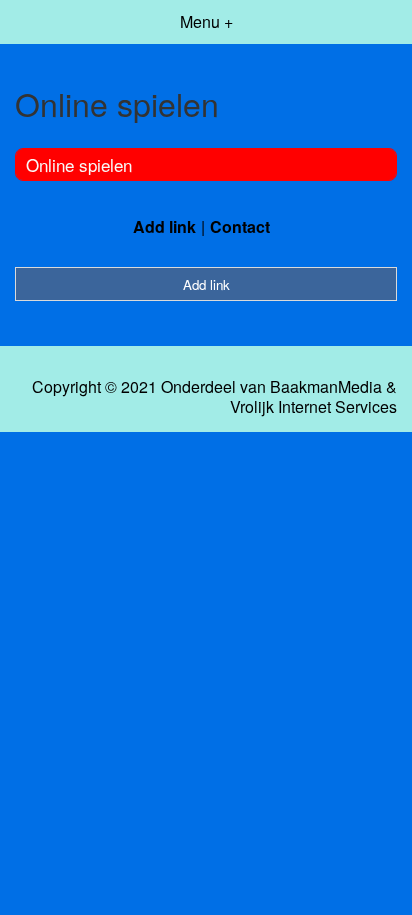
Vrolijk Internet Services (313, 407)
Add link (164, 226)
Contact (240, 226)
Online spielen (79, 164)
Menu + (206, 21)
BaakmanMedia (326, 387)
